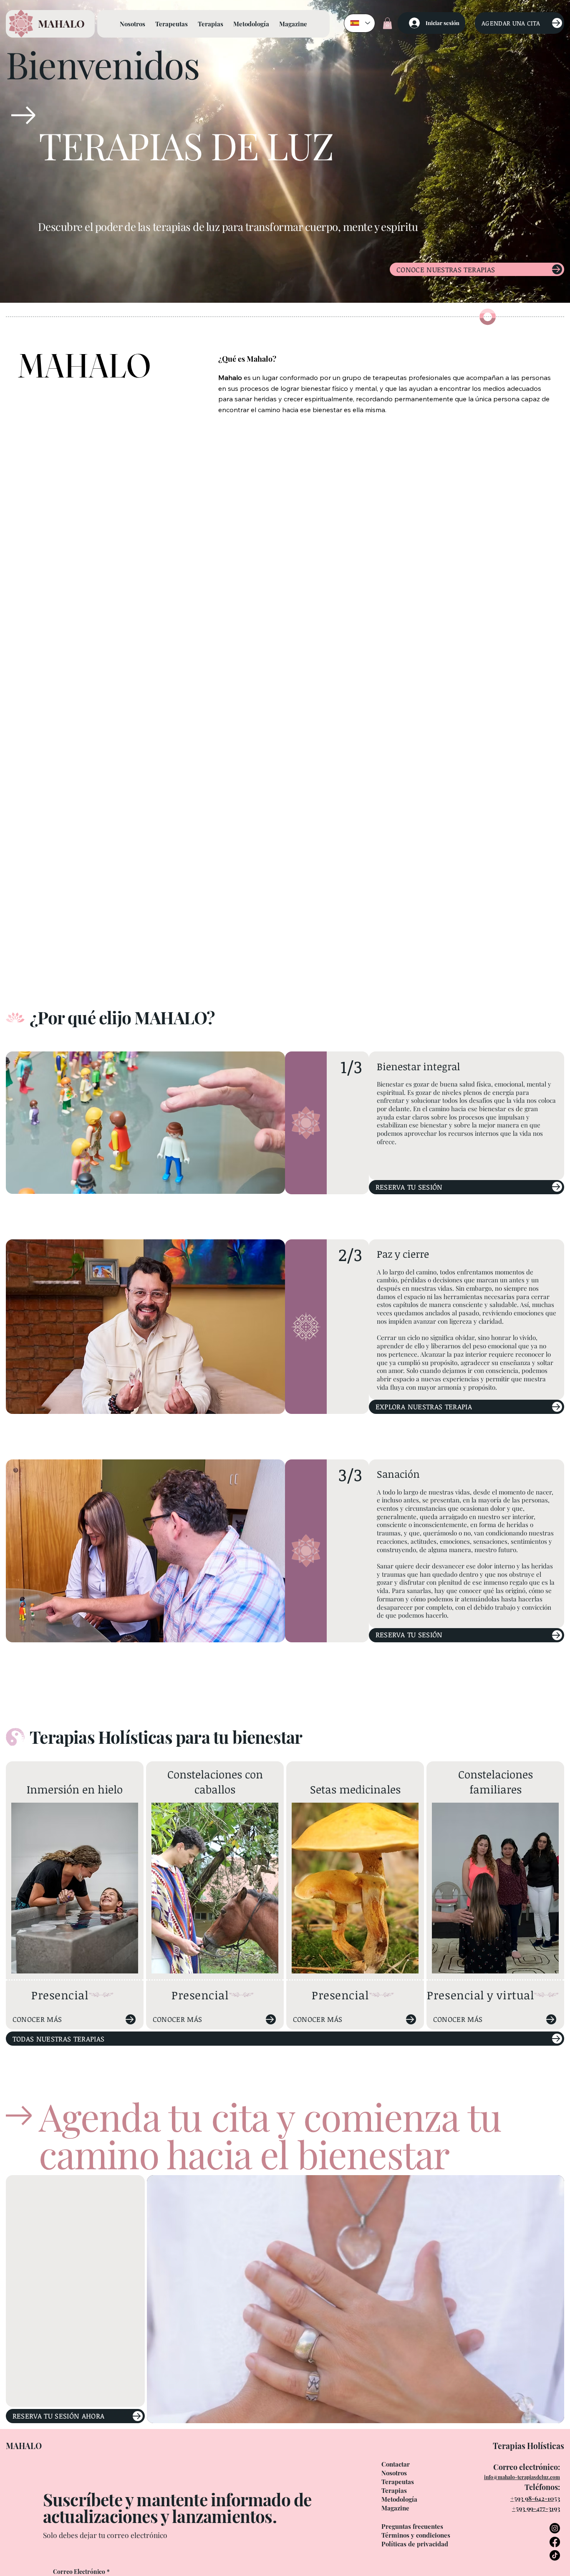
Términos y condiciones (416, 2535)
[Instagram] (555, 2528)
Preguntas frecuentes (412, 2526)
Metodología (399, 2499)
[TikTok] (555, 2555)
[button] (387, 23)
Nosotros (394, 2473)
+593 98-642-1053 (535, 2498)
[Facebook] (555, 2542)
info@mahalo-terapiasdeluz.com (522, 2477)
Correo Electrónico (81, 2572)
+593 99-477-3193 (536, 2508)
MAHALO (61, 23)
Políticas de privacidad (415, 2544)
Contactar (396, 2464)
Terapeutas (398, 2482)
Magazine (395, 2508)
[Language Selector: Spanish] (360, 23)
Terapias (394, 2490)
